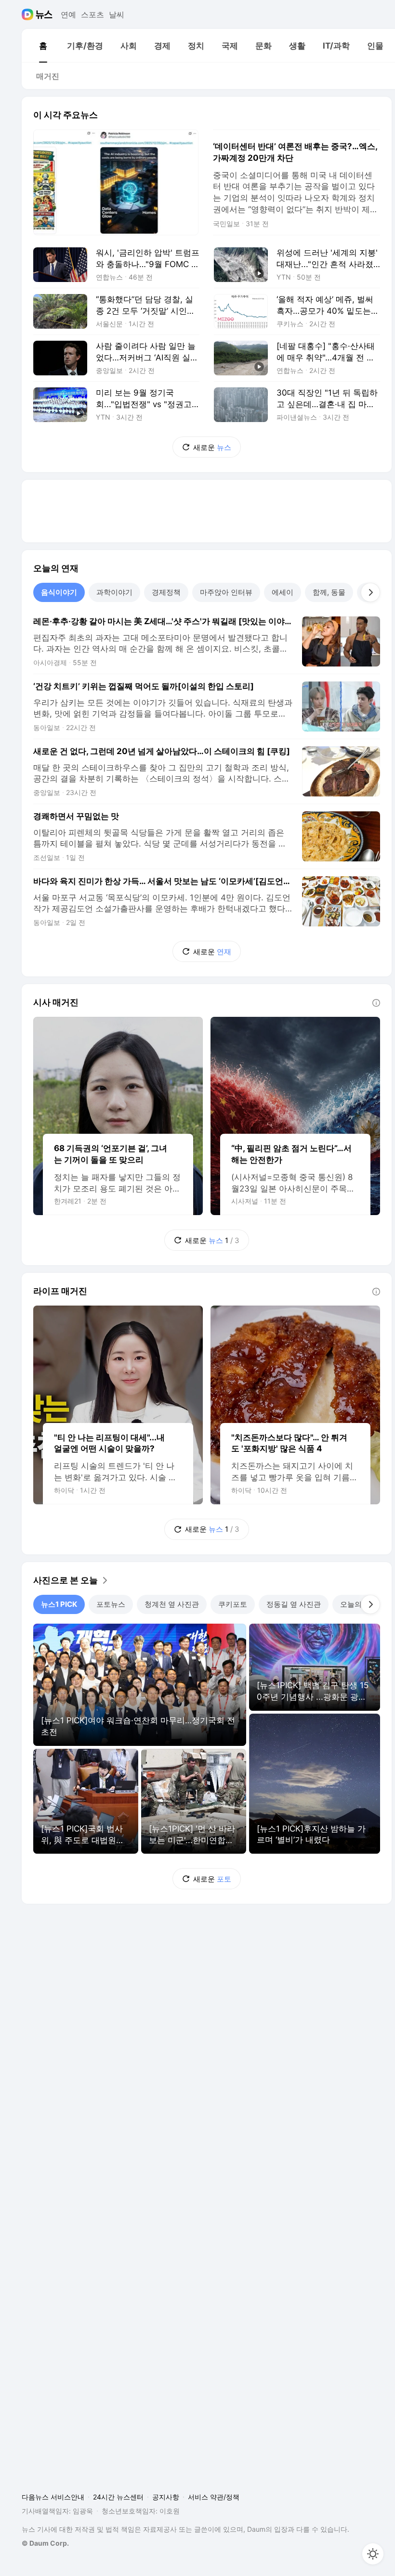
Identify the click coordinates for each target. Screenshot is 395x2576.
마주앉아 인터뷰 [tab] (226, 592)
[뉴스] (44, 14)
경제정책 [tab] (166, 592)
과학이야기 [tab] (114, 592)
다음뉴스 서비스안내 (53, 2497)
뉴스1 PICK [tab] (59, 1604)
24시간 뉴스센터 (118, 2497)
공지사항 (166, 2497)
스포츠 (92, 14)
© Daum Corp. (45, 2543)
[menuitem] (43, 46)
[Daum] (29, 14)
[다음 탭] (370, 592)
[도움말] (376, 1003)
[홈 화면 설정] (373, 2554)
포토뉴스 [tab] (111, 1604)
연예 (68, 14)
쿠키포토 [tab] (233, 1604)
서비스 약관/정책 (214, 2497)
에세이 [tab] (283, 592)
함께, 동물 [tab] (329, 592)
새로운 (212, 447)
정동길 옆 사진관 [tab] (294, 1604)
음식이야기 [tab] (59, 592)
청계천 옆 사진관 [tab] (172, 1604)
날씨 (117, 14)
